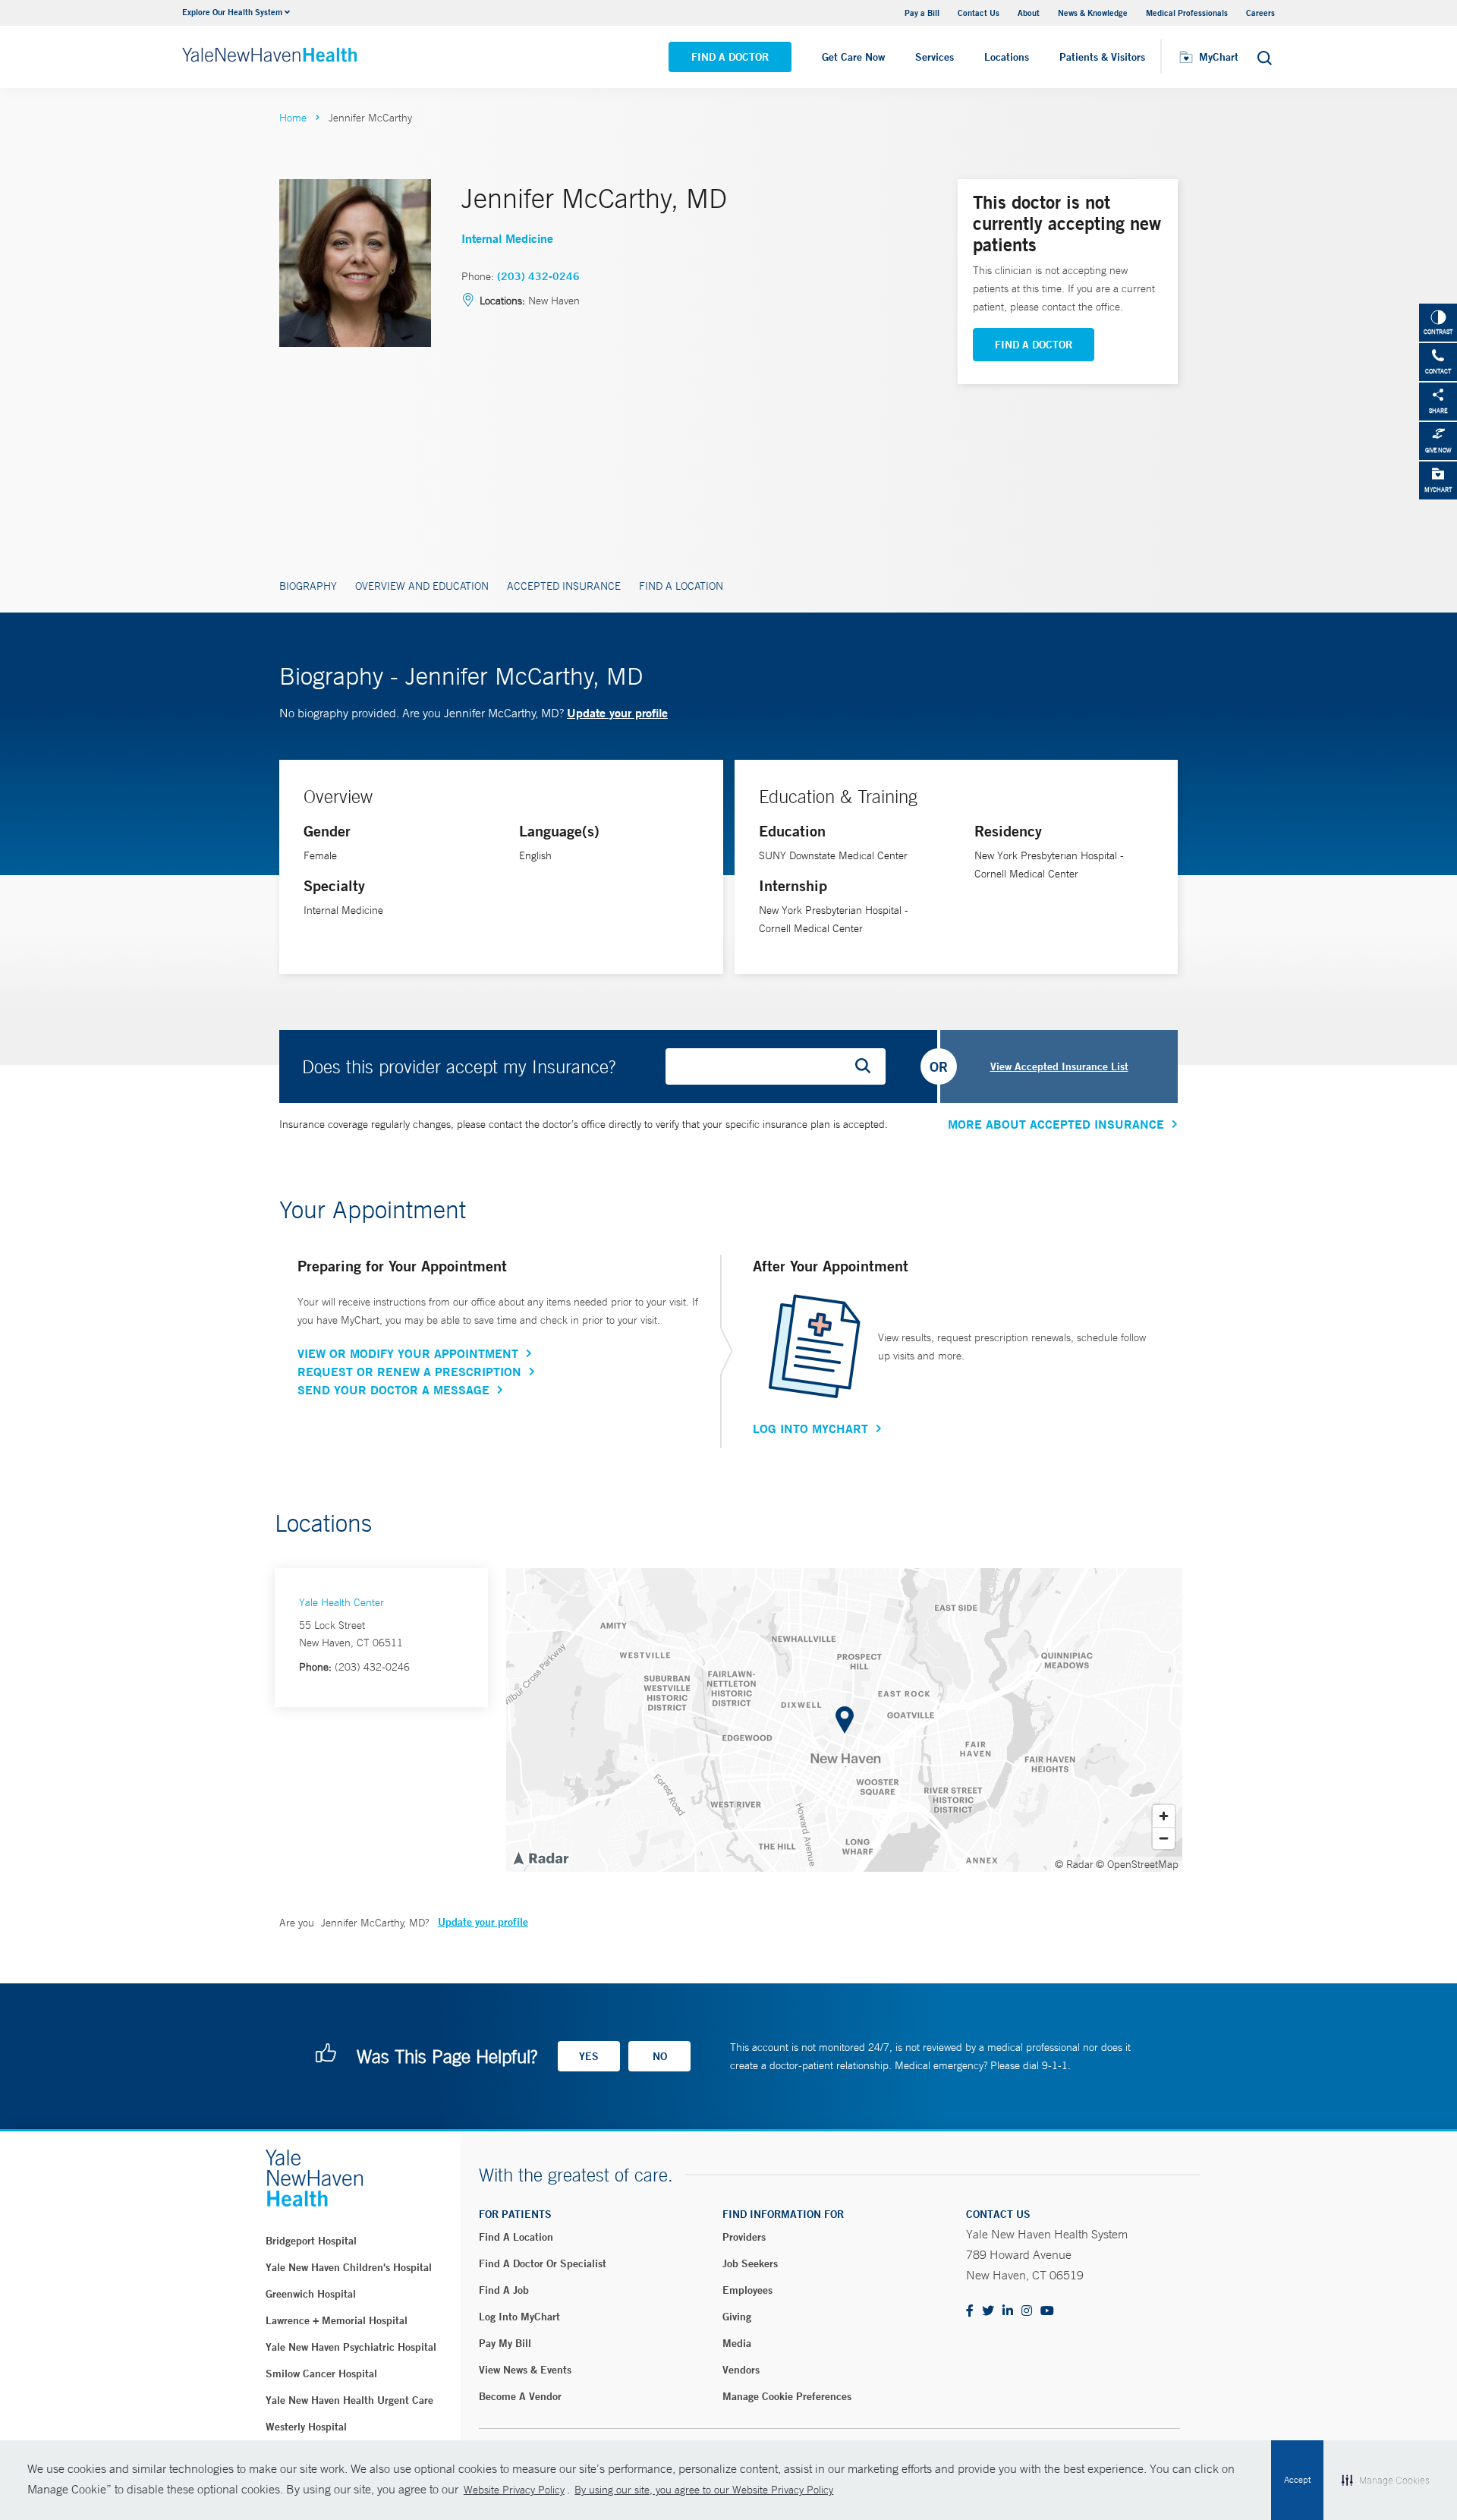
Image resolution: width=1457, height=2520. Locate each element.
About (1029, 13)
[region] (844, 1720)
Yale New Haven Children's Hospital (349, 2267)
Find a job (504, 2290)
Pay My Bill (505, 2343)
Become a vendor (520, 2396)
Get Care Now (853, 57)
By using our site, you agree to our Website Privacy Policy (704, 2490)
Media (737, 2343)
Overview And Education (422, 586)
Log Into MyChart (810, 1429)
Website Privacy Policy (514, 2490)
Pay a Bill (922, 13)
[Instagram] (1027, 2312)
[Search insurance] (868, 1066)
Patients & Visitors (1102, 57)
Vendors (741, 2370)
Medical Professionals (1187, 13)
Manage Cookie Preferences (787, 2396)
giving (737, 2317)
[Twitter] (988, 2312)
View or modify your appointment (408, 1353)
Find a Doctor (730, 57)
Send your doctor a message (393, 1390)
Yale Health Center (341, 1602)
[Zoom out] (1164, 1838)
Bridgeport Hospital (311, 2241)
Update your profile (617, 712)
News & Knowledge (1093, 13)
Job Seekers (750, 2263)
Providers (744, 2237)
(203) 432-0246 (538, 276)
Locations (1007, 57)
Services (935, 57)
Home (293, 118)
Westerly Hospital (306, 2427)
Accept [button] (1297, 2480)
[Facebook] (970, 2312)
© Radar (1074, 1864)
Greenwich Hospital (311, 2294)
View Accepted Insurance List (1059, 1066)
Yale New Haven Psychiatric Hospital (351, 2347)
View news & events (525, 2370)
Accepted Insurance (564, 586)
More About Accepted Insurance (1056, 1124)
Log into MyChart (519, 2317)
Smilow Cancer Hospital (321, 2374)
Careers (1260, 13)
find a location (516, 2237)
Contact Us (979, 13)
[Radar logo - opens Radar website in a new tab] (540, 1857)
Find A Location (681, 586)
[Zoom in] (1164, 1816)
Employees (747, 2290)
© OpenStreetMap (1137, 1864)
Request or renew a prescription (409, 1372)
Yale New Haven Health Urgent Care (349, 2400)
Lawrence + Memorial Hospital (337, 2320)
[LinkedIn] (1008, 2312)
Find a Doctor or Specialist (543, 2263)
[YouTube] (1047, 2312)
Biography (308, 586)
